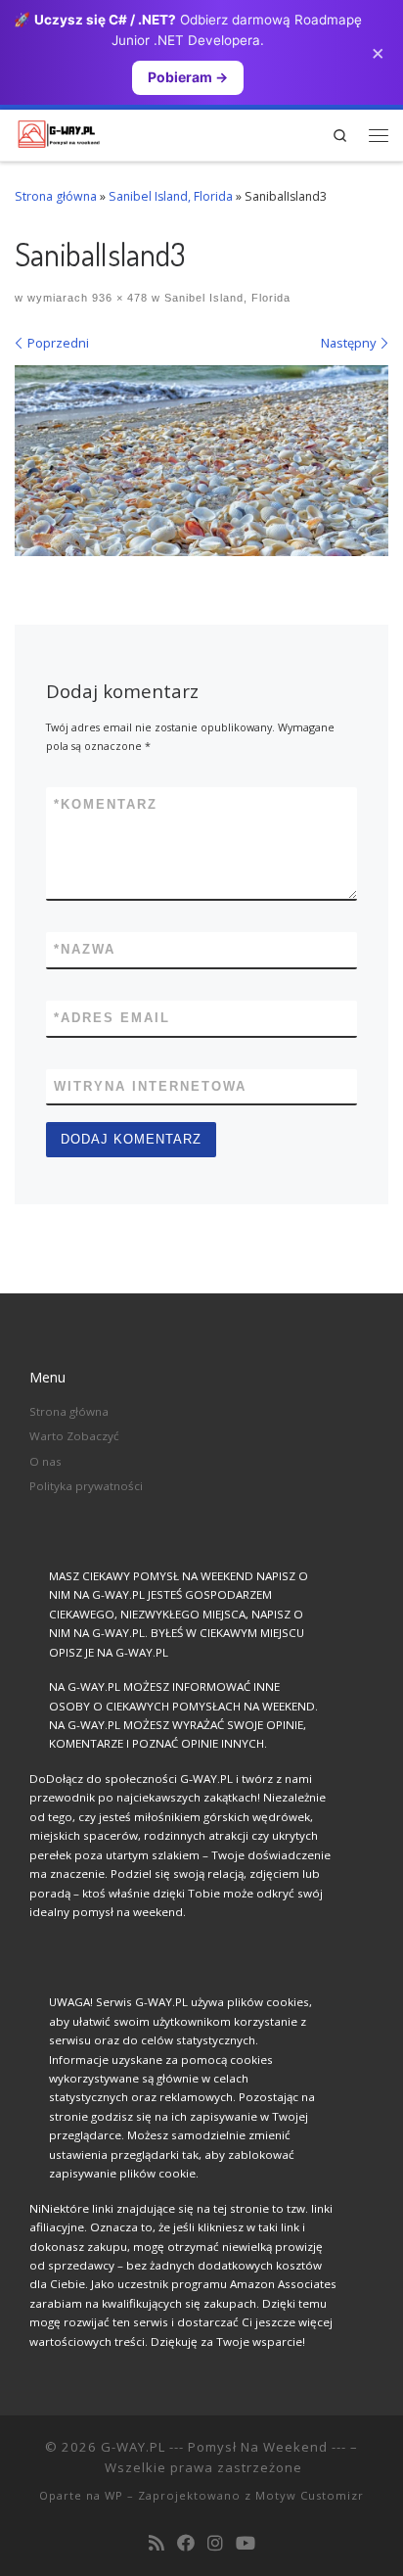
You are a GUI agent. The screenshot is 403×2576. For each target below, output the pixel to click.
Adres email (112, 1018)
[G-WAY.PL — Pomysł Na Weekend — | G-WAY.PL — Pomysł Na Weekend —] (59, 132)
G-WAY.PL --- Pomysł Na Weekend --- (224, 2447)
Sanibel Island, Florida (171, 196)
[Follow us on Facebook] (186, 2544)
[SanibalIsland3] (201, 461)
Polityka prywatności (86, 1486)
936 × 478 (118, 298)
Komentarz (106, 804)
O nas (45, 1461)
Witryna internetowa (150, 1086)
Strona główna (56, 196)
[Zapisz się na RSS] (157, 2544)
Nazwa (85, 949)
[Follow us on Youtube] (246, 2544)
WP (114, 2495)
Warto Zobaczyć (74, 1436)
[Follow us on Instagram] (215, 2544)
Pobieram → (188, 77)
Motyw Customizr (310, 2495)
